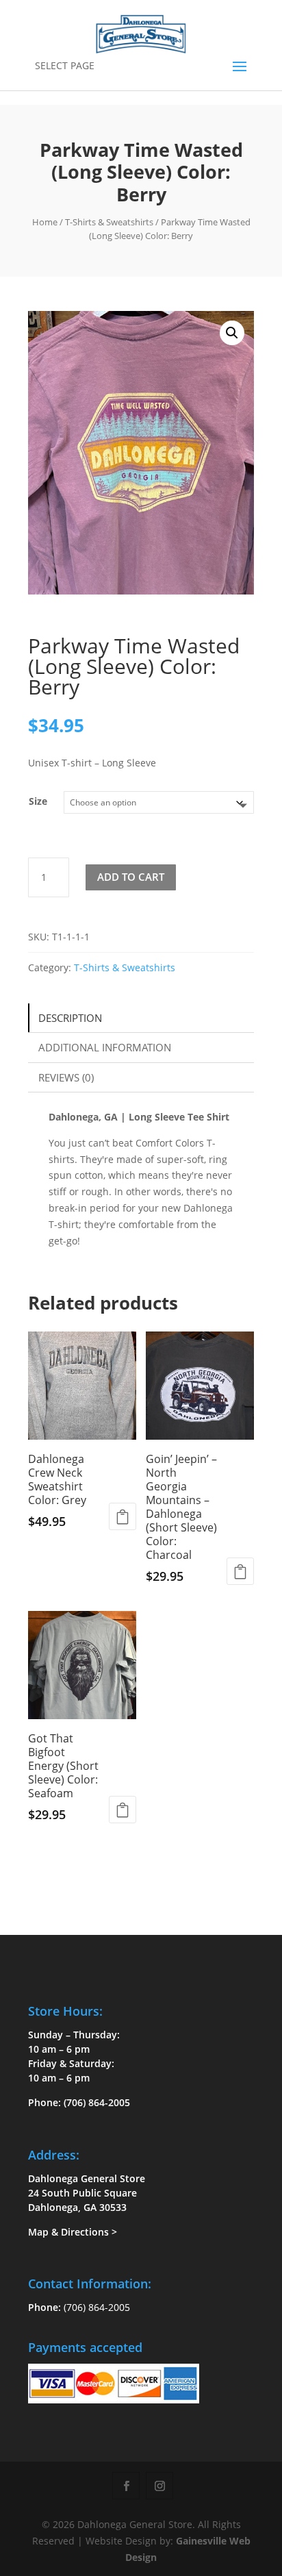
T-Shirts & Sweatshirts (109, 222)
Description (70, 1018)
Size (38, 801)
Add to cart (131, 877)
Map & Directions (68, 2232)
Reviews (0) (66, 1077)
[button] (232, 333)
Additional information (105, 1047)
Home (45, 222)
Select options (123, 1516)
